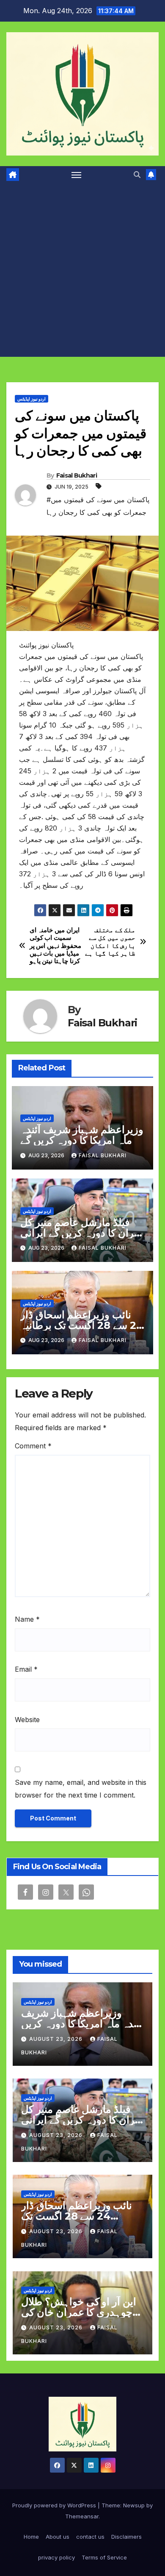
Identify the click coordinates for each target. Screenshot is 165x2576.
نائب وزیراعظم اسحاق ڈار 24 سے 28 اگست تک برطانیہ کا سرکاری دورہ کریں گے (82, 1325)
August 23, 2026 (57, 2039)
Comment (33, 1446)
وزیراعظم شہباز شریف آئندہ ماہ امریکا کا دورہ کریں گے (82, 1135)
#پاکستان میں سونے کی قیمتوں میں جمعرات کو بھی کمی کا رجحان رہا (98, 506)
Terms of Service (104, 2557)
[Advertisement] (82, 270)
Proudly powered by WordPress (55, 2505)
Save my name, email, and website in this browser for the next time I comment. (81, 1789)
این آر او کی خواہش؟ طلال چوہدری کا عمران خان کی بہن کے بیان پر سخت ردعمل (81, 2312)
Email (26, 1669)
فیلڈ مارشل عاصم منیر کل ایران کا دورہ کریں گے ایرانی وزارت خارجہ (80, 1233)
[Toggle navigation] (77, 175)
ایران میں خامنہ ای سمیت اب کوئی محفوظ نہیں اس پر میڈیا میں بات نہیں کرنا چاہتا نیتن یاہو (55, 946)
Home (31, 2537)
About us (58, 2537)
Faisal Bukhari (77, 475)
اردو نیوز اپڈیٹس (32, 399)
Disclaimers (126, 2537)
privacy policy (56, 2557)
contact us (90, 2537)
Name (27, 1619)
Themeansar (82, 2516)
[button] (137, 175)
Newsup (134, 2505)
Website (27, 1720)
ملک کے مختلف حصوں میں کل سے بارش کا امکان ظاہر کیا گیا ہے (110, 942)
